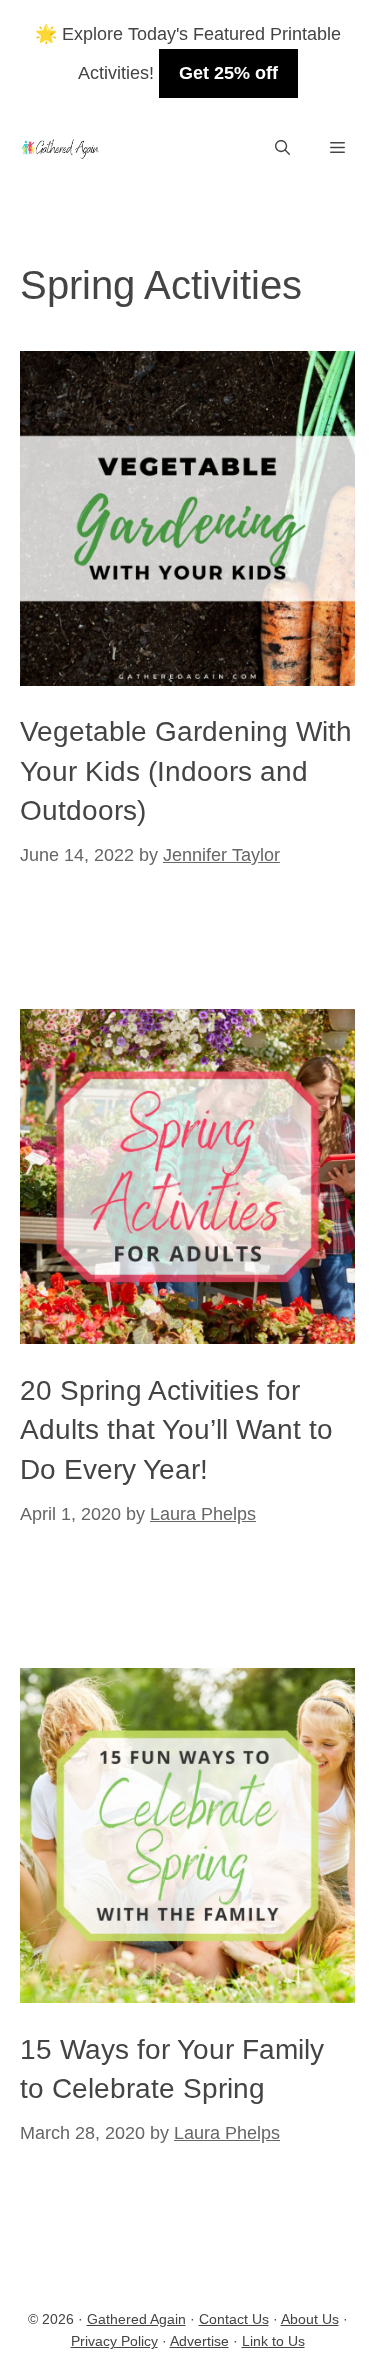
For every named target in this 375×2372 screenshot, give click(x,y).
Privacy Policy (114, 2341)
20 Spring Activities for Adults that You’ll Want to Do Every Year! (176, 1429)
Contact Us (234, 2319)
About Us (310, 2319)
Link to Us (273, 2341)
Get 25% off (228, 73)
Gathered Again (136, 2319)
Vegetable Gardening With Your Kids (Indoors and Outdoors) (186, 770)
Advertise (199, 2341)
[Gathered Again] (59, 148)
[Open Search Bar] (282, 148)
